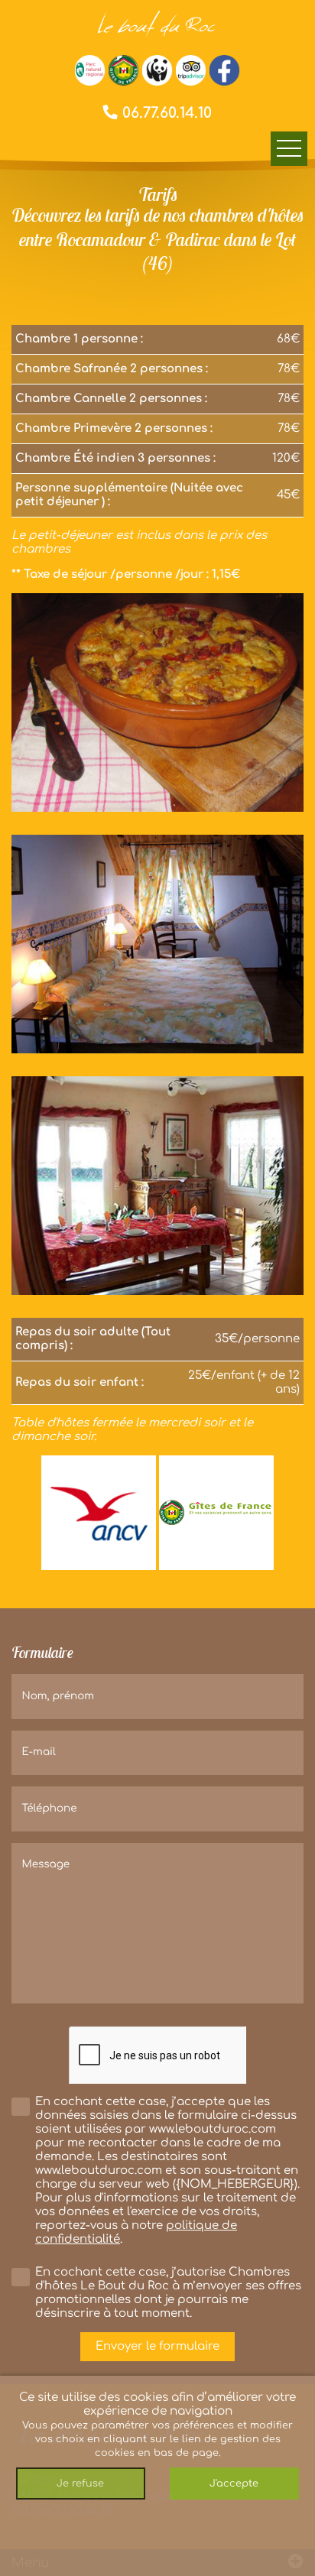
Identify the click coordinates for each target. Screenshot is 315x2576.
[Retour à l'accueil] (157, 23)
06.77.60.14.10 (165, 113)
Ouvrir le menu (289, 149)
